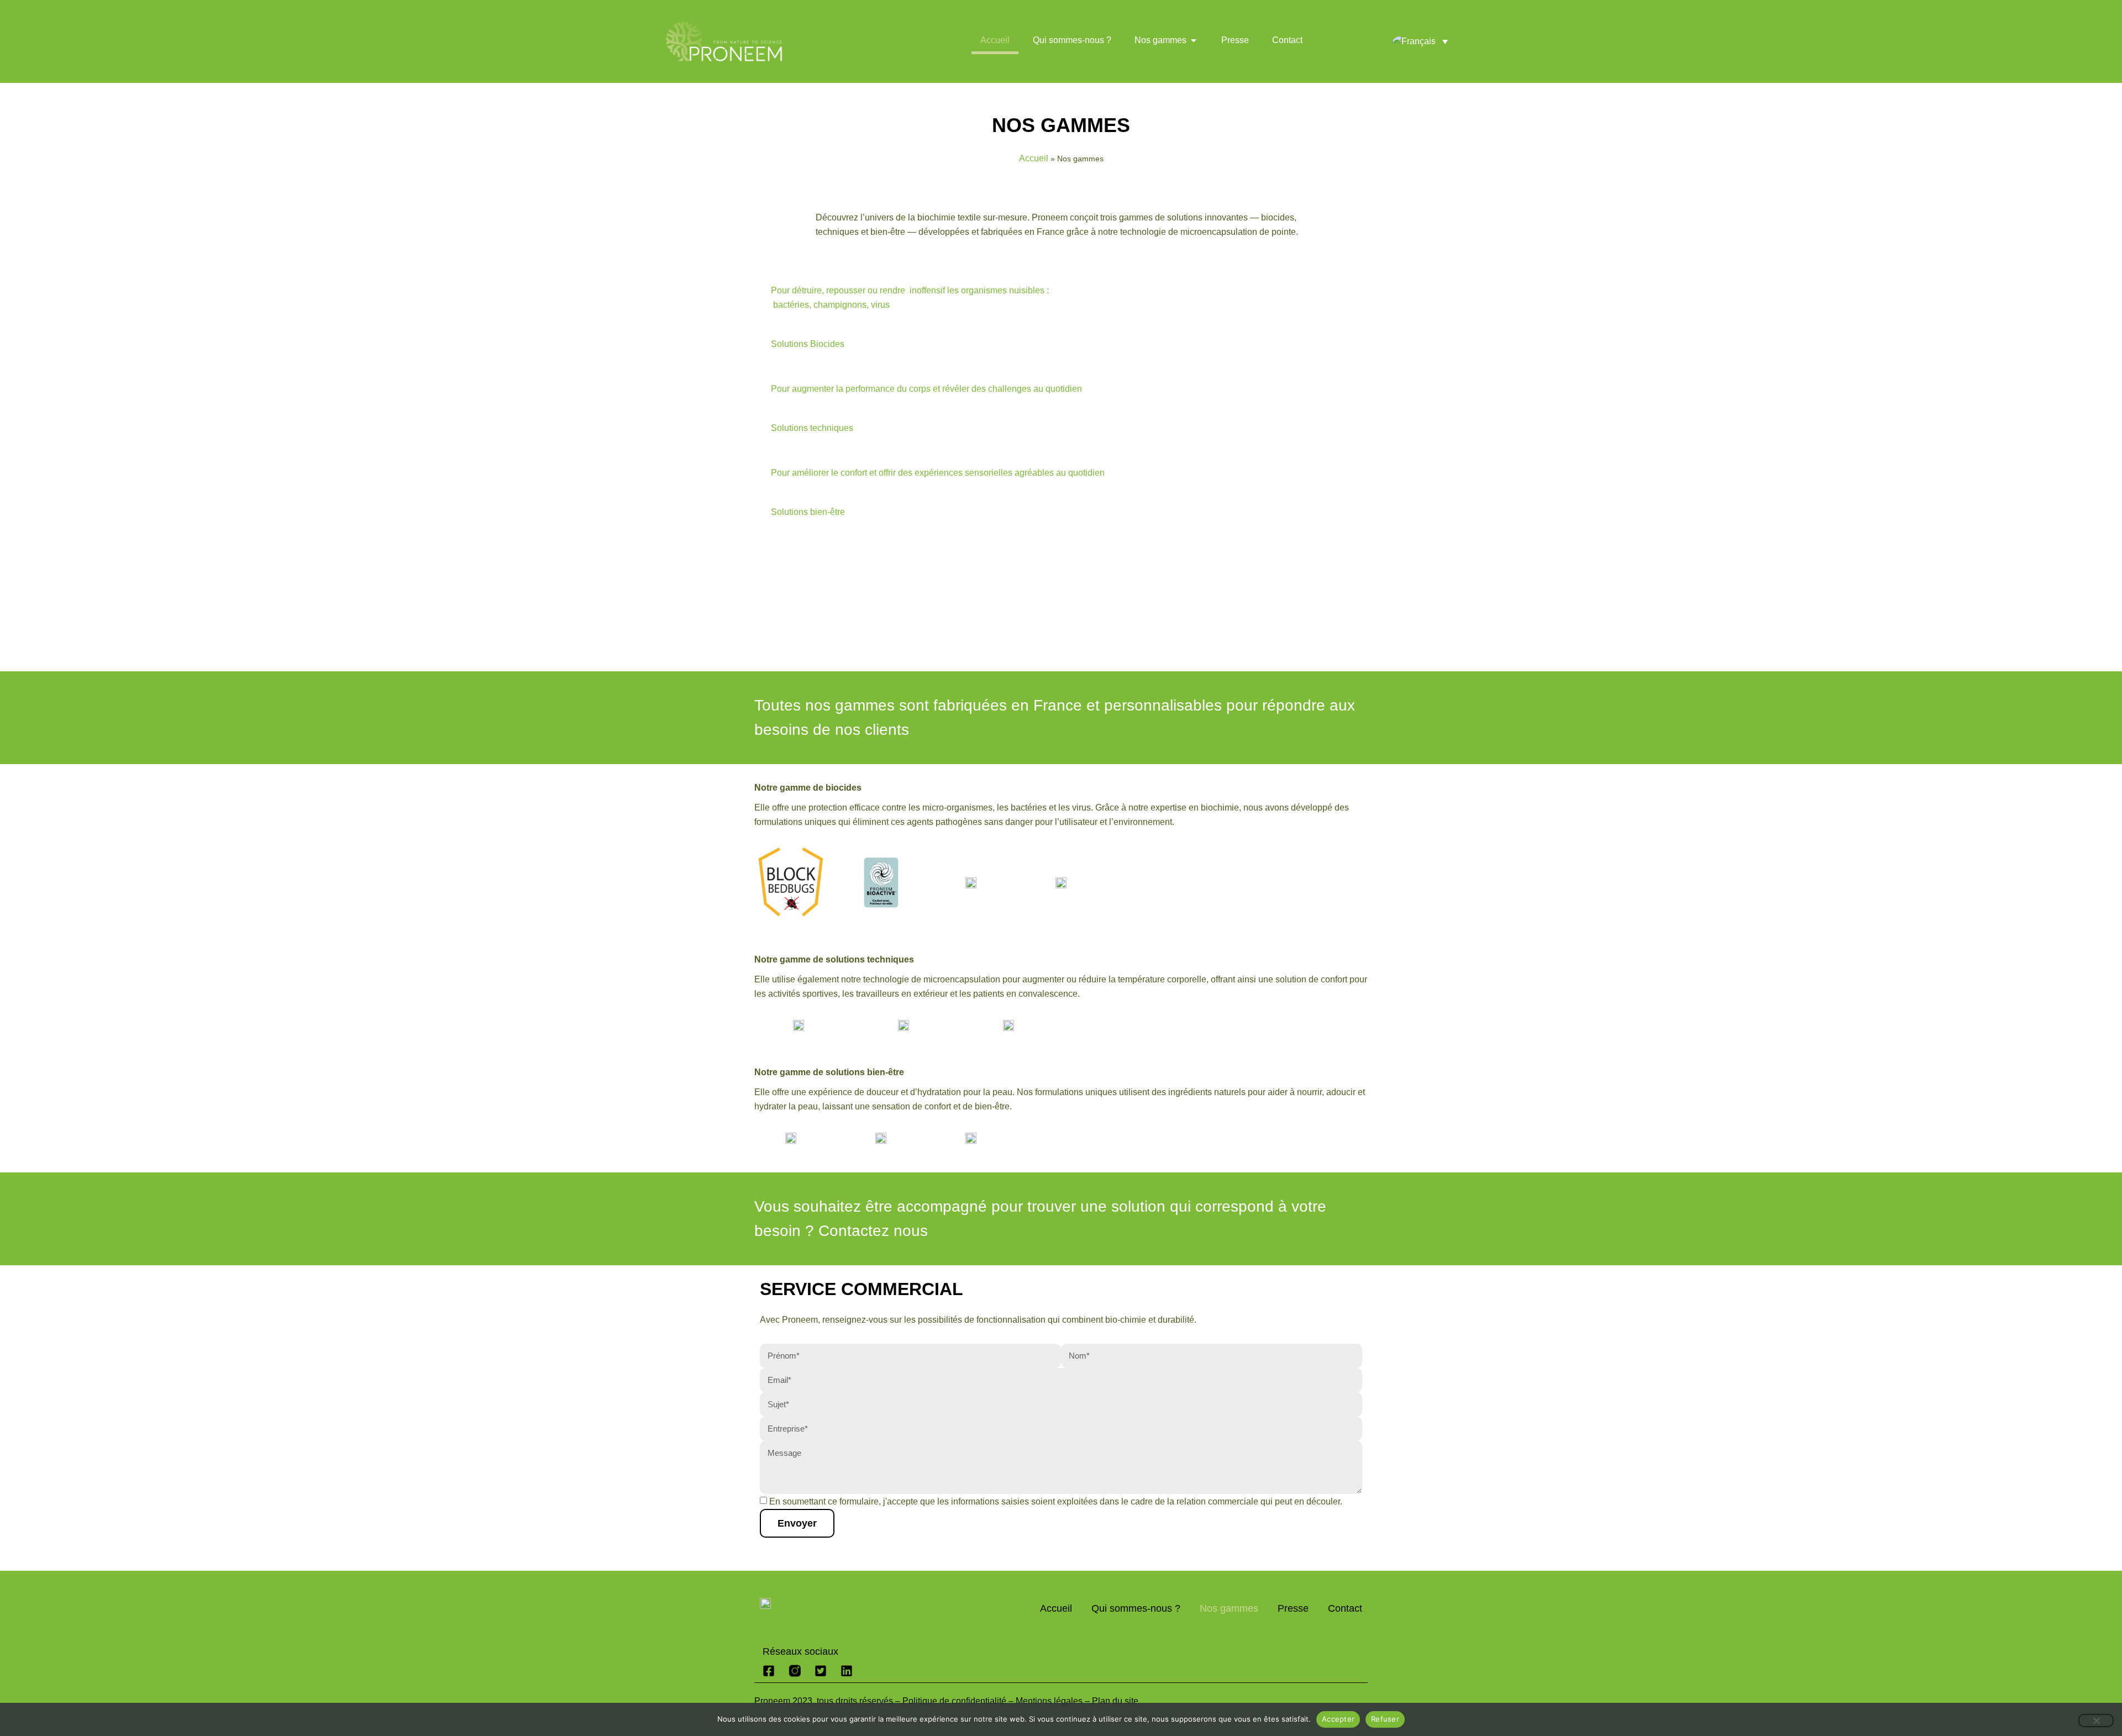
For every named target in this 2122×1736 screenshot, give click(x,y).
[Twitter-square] (821, 1671)
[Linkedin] (847, 1671)
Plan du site (1115, 1701)
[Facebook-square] (769, 1671)
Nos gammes (1229, 1608)
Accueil (1034, 158)
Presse (1293, 1608)
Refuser (1385, 1719)
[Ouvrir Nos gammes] (1194, 40)
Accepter (1338, 1719)
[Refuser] (2096, 1721)
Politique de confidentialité (954, 1701)
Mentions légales (1049, 1701)
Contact (1345, 1608)
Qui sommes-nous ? (1136, 1608)
